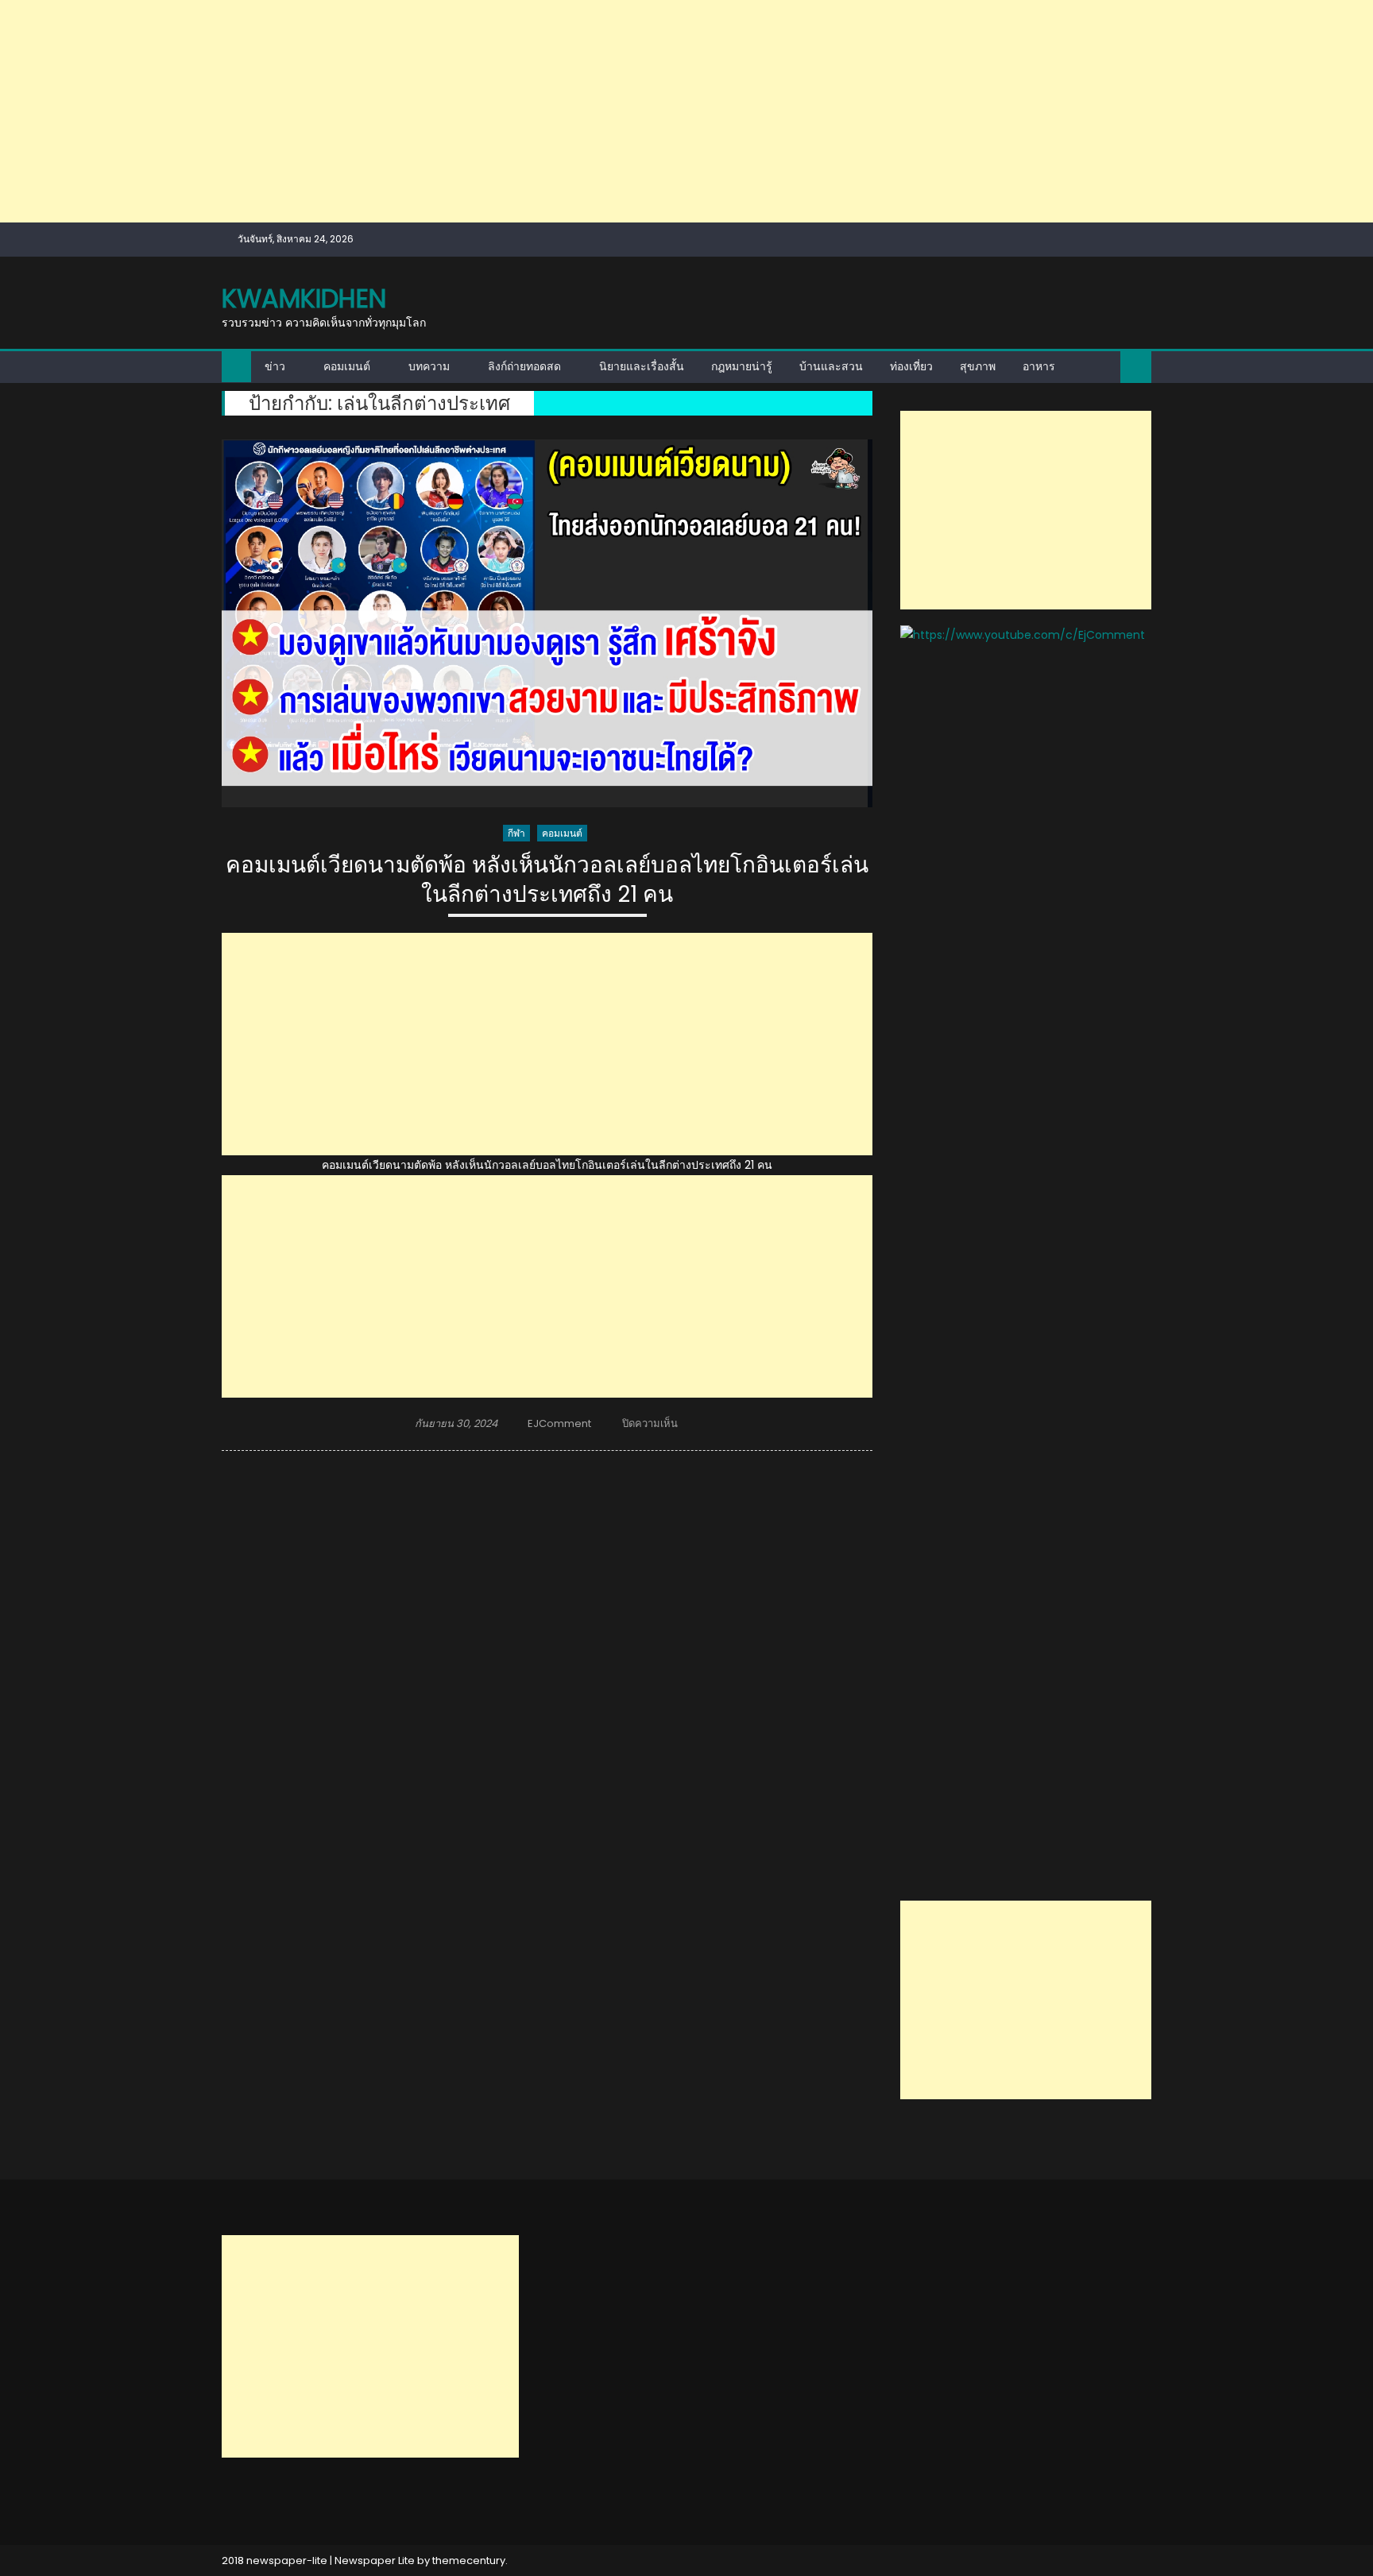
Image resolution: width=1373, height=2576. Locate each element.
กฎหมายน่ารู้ (742, 366)
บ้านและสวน (831, 366)
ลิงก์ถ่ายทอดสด (524, 366)
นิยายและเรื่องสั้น (642, 366)
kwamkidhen (304, 298)
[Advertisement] (477, 111)
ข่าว (275, 366)
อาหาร (1039, 366)
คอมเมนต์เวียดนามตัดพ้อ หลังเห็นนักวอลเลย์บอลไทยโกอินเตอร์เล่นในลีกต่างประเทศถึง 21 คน (547, 880)
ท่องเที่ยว (911, 366)
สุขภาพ (978, 366)
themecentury (469, 2561)
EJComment (559, 1423)
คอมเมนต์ (347, 366)
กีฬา (516, 833)
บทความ (429, 366)
